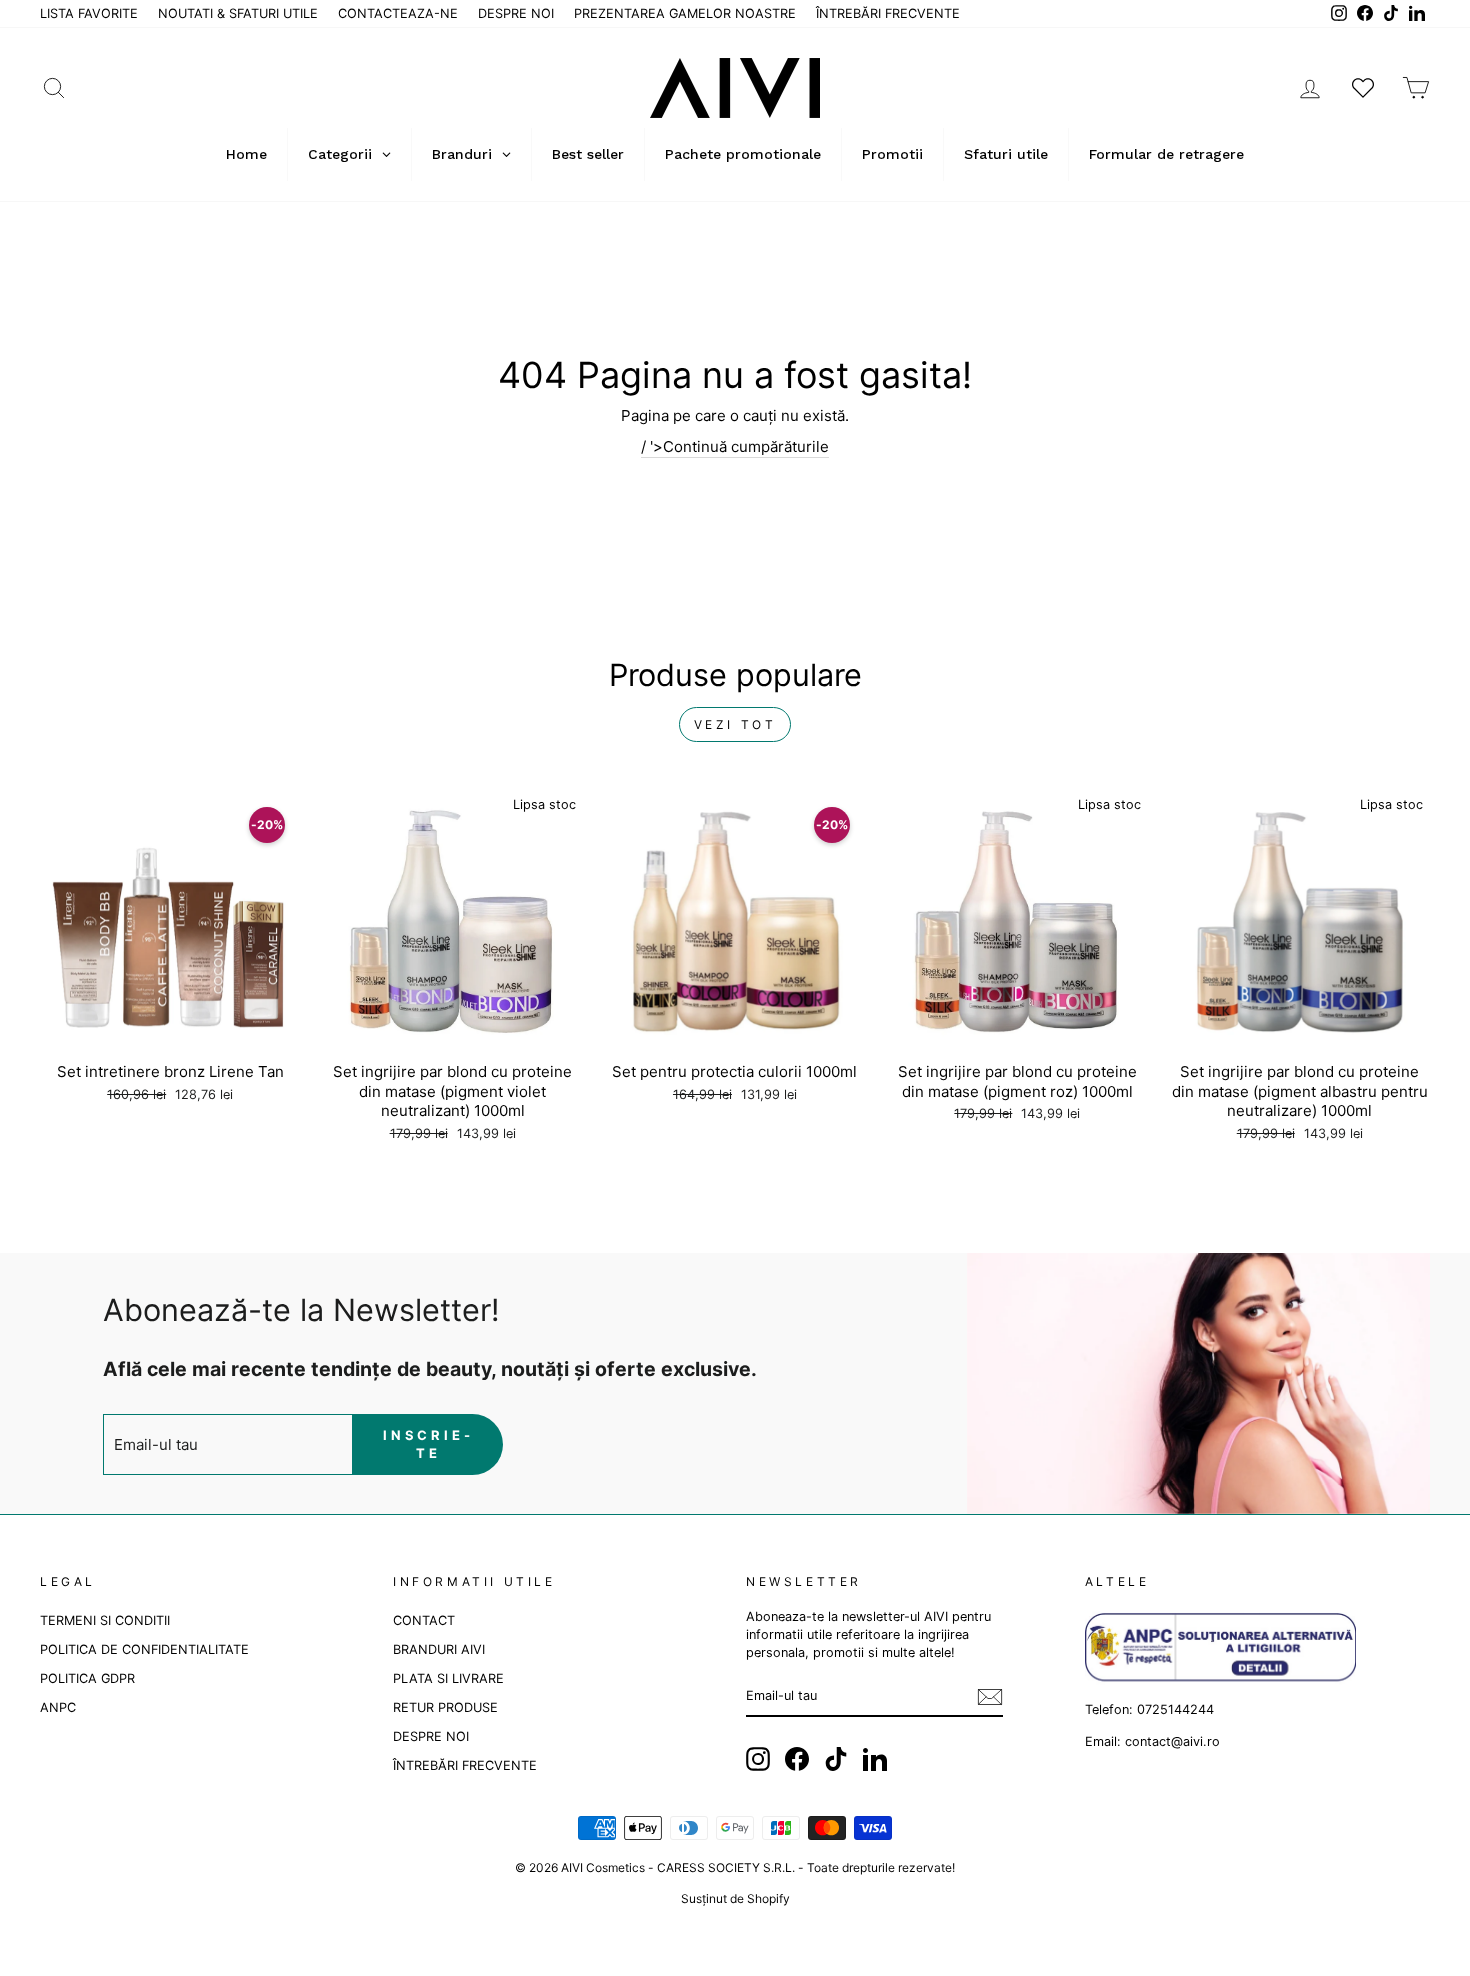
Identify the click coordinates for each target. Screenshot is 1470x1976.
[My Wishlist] (1363, 87)
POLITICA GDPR (87, 1678)
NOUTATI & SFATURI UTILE (238, 13)
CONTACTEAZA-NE (398, 13)
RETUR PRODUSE (445, 1707)
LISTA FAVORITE (89, 13)
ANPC (58, 1707)
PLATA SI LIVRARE (448, 1678)
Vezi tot (735, 724)
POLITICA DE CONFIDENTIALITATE (144, 1649)
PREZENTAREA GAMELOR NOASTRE (685, 13)
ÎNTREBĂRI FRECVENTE (888, 13)
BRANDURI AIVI (439, 1649)
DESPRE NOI (516, 13)
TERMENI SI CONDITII (105, 1620)
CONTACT (424, 1620)
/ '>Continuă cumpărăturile (735, 446)
